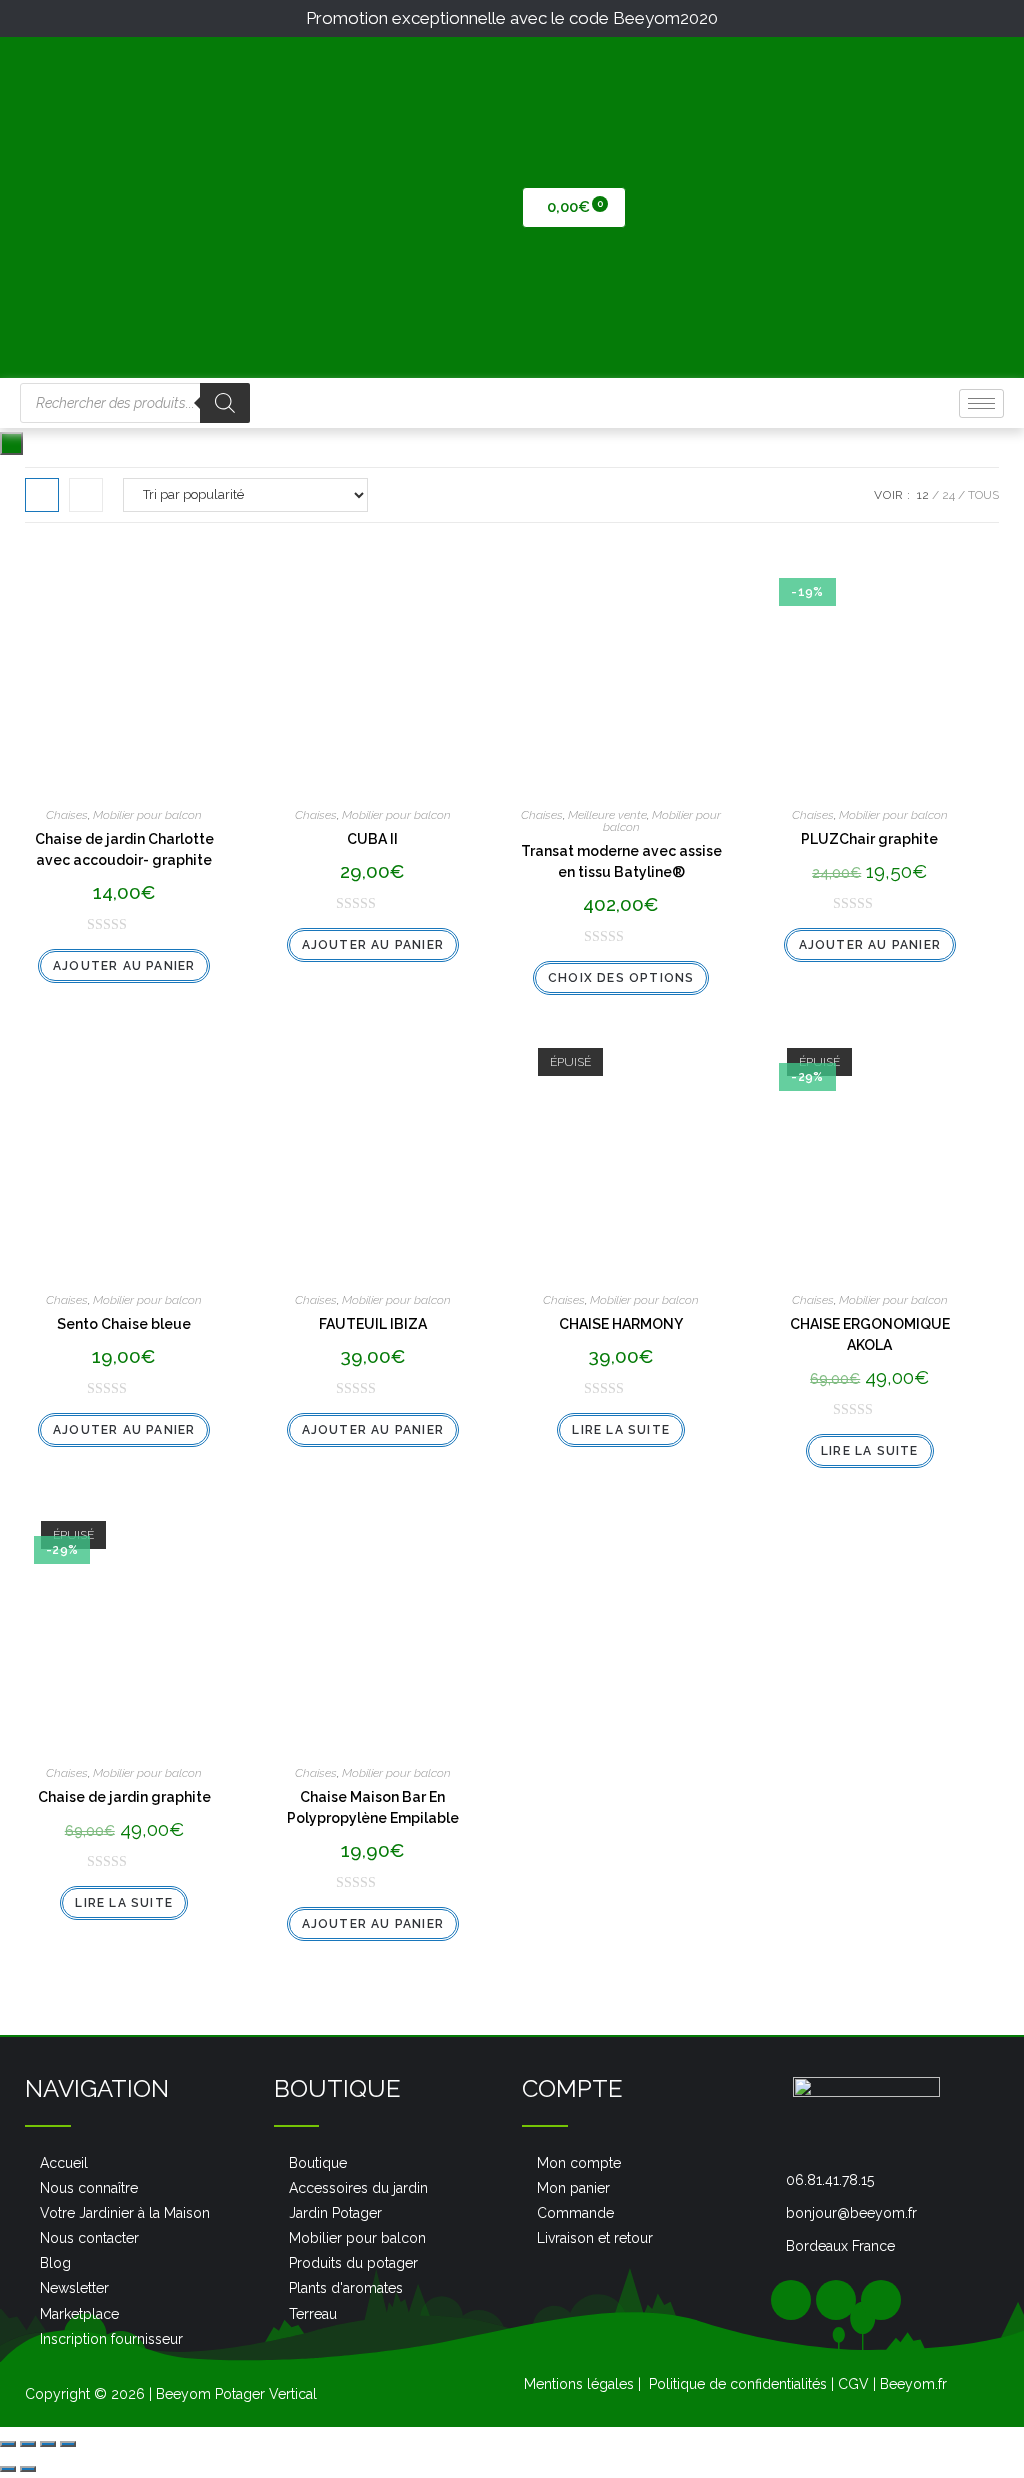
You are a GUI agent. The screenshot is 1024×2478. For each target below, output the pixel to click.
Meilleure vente (607, 815)
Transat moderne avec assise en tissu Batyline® (621, 861)
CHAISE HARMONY (621, 1324)
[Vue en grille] (42, 495)
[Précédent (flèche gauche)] (8, 2469)
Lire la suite (621, 1430)
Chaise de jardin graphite (124, 1797)
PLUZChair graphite (869, 839)
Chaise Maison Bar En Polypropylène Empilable (373, 1807)
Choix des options (621, 978)
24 (948, 495)
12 (923, 495)
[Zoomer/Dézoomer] (68, 2444)
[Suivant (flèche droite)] (28, 2469)
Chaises (67, 815)
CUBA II (372, 839)
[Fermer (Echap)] (8, 2444)
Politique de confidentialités (738, 2384)
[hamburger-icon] (981, 403)
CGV (853, 2384)
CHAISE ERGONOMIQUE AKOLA (870, 1334)
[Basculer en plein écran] (48, 2444)
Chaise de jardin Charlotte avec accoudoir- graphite (124, 849)
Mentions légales (579, 2384)
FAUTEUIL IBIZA (373, 1324)
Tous (983, 495)
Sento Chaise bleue (124, 1324)
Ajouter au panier (124, 966)
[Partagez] (28, 2444)
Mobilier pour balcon (147, 815)
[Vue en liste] (86, 495)
